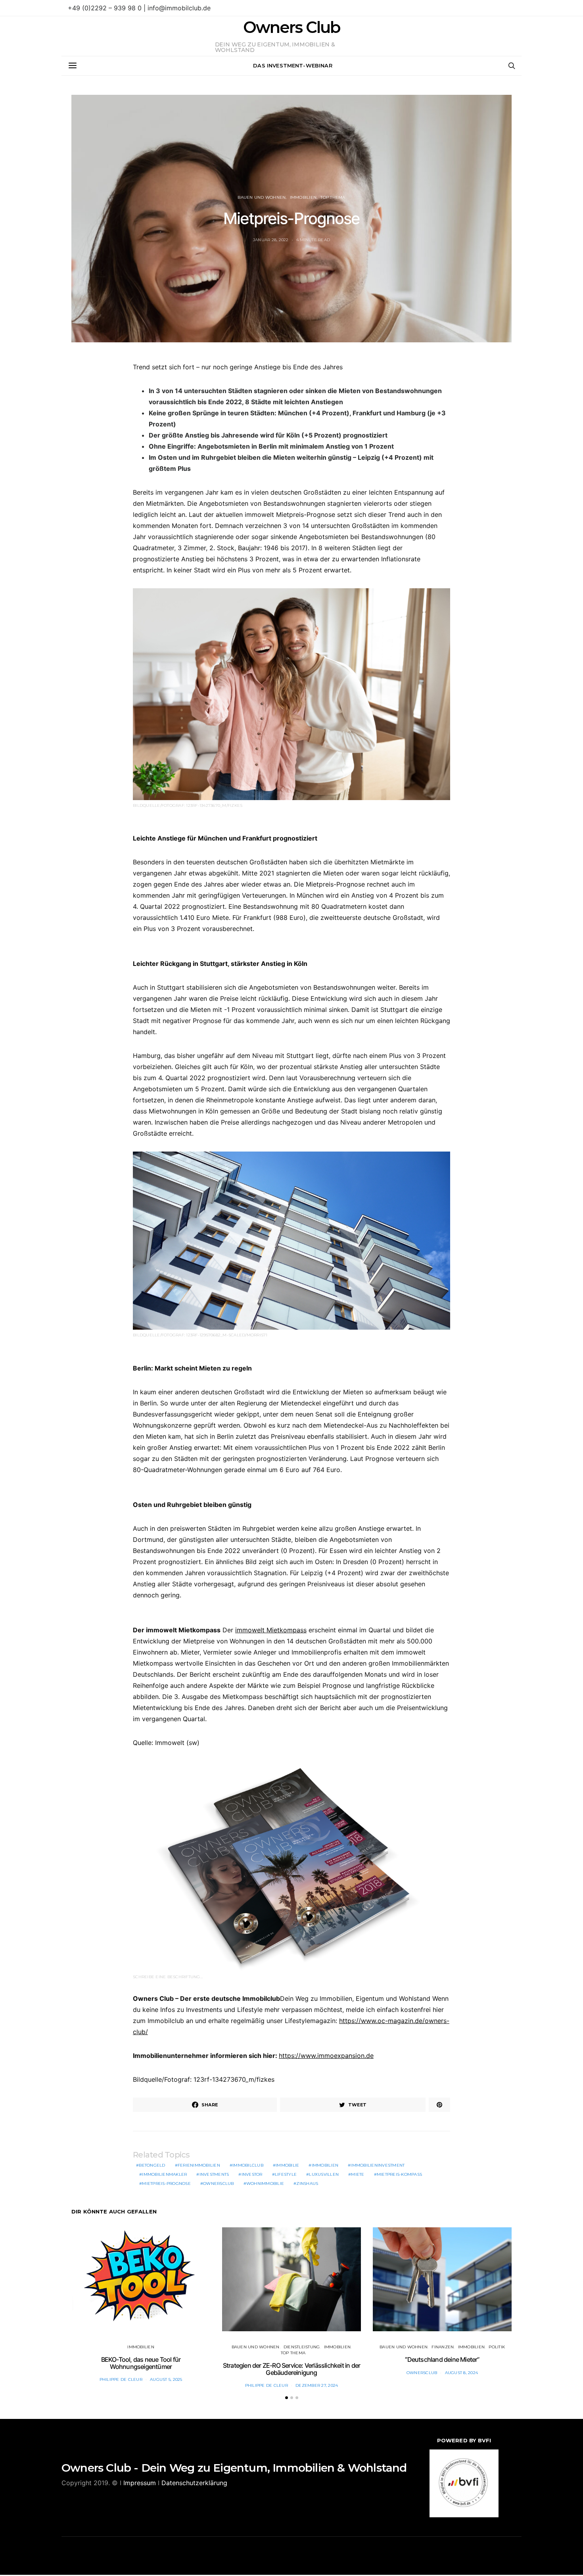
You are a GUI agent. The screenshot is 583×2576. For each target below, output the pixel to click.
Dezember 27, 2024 (317, 2385)
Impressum (140, 2483)
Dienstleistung (302, 2347)
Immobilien (303, 197)
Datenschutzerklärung (194, 2483)
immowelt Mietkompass (271, 1630)
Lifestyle (286, 2174)
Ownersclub (219, 2183)
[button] (287, 2398)
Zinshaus (307, 2183)
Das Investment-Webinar (293, 65)
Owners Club (291, 27)
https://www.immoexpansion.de (326, 2056)
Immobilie (287, 2165)
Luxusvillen (324, 2174)
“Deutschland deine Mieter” (442, 2359)
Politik (497, 2347)
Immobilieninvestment (378, 2165)
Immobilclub (248, 2165)
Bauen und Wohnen (262, 197)
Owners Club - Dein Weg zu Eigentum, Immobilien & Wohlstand (234, 2468)
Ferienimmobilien (199, 2165)
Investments (214, 2174)
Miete (358, 2174)
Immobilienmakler (164, 2174)
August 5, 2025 (166, 2379)
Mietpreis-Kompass (399, 2174)
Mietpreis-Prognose (166, 2183)
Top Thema (333, 197)
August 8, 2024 (462, 2373)
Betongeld (152, 2165)
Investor (252, 2174)
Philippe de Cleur (121, 2379)
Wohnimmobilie (265, 2183)
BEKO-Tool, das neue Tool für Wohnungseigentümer (141, 2363)
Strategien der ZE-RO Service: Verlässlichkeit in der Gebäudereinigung (291, 2369)
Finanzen (443, 2347)
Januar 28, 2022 (271, 240)
